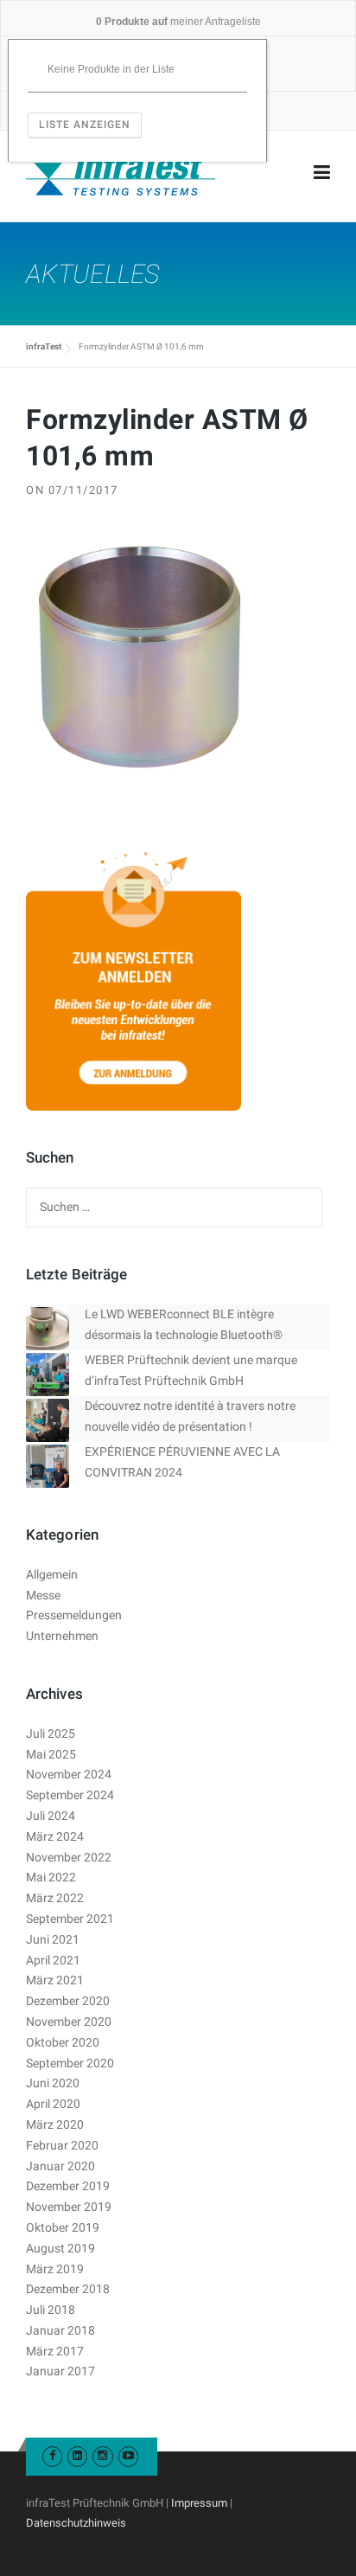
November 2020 (69, 2022)
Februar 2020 (62, 2145)
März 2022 (55, 1898)
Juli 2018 (51, 2310)
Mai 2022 (51, 1877)
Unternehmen (62, 1636)
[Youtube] (128, 2455)
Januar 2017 (60, 2371)
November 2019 (69, 2207)
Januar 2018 (60, 2330)
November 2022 (69, 1857)
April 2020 (53, 2104)
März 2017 (55, 2351)
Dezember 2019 (68, 2186)
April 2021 (53, 1960)
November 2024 (69, 1774)
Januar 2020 (60, 2166)
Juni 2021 (53, 1939)
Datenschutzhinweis (76, 2523)
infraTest (44, 346)
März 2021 (55, 1980)
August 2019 (60, 2248)
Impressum (199, 2503)
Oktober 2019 (63, 2227)
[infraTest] (121, 173)
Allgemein (52, 1574)
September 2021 (70, 1919)
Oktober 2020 (63, 2042)
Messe (43, 1595)
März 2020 (55, 2124)
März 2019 (55, 2269)
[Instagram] (102, 2455)
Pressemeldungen (74, 1615)
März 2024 (55, 1836)
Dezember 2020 (68, 2001)
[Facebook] (52, 2455)
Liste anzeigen (85, 125)
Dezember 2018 (68, 2289)
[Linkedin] (77, 2455)
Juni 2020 (53, 2083)
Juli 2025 (51, 1733)
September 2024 (70, 1795)
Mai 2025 (51, 1754)
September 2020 (70, 2063)
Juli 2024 (51, 1816)
